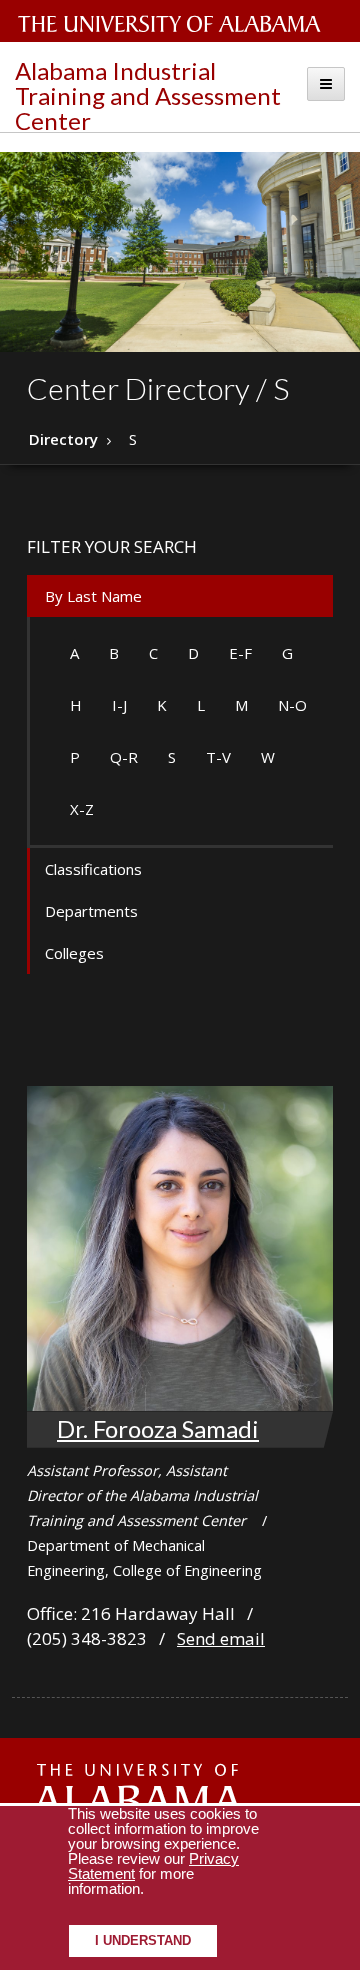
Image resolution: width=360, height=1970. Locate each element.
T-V (218, 757)
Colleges (74, 953)
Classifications (93, 869)
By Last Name (93, 596)
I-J (119, 705)
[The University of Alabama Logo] (175, 24)
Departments (91, 911)
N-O (292, 705)
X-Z (82, 809)
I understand (143, 1941)
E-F (240, 653)
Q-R (124, 757)
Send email (221, 1638)
